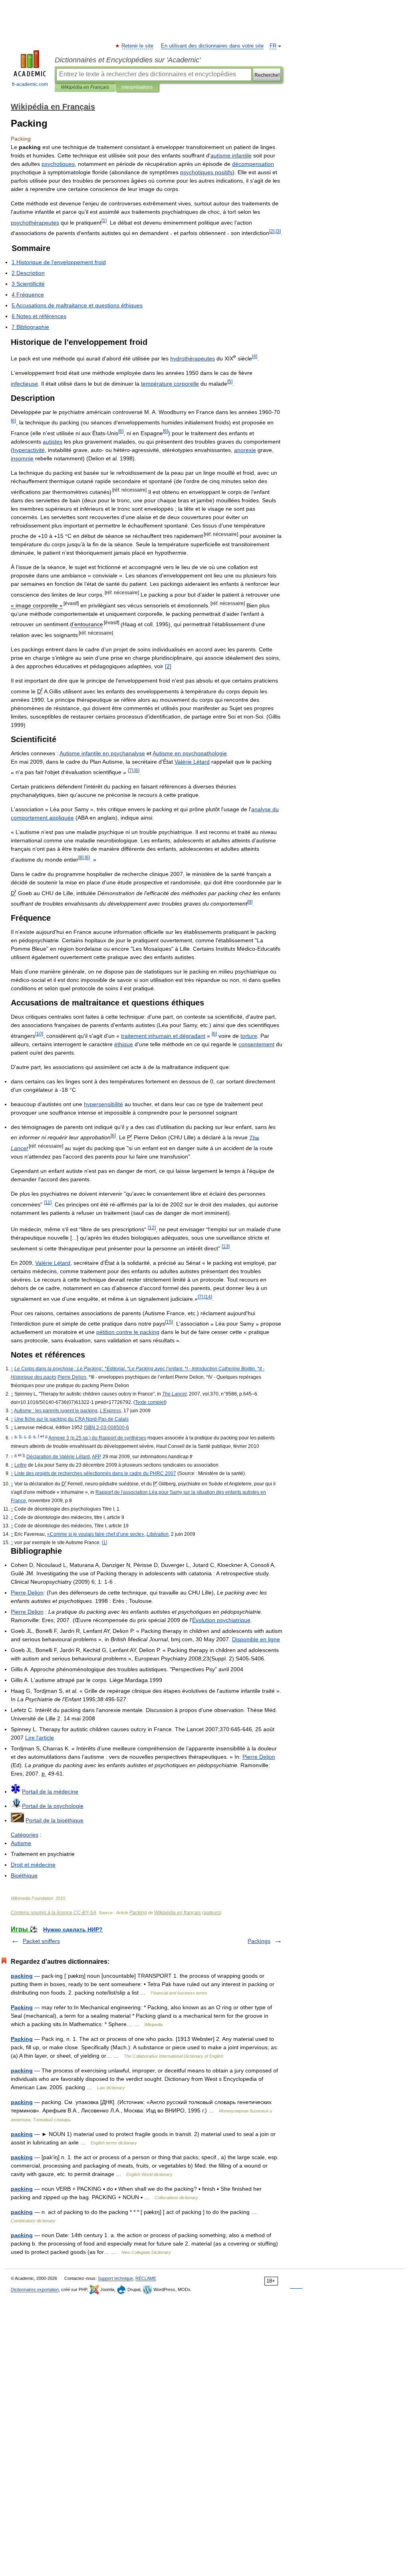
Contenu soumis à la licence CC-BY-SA (54, 1913)
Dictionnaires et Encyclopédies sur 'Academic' (128, 60)
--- (106, 1427)
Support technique (115, 2278)
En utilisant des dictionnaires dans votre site (212, 46)
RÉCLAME (146, 2278)
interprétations (137, 87)
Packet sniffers (41, 1941)
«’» (96, 1534)
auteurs (212, 1913)
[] (168, 666)
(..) (97, 1438)
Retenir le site (138, 46)
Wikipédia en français (178, 1913)
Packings (259, 1941)
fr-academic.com (30, 84)
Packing (138, 1913)
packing (22, 1976)
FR (273, 46)
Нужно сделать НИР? (73, 1929)
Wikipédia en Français (85, 87)
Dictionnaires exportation (35, 2289)
